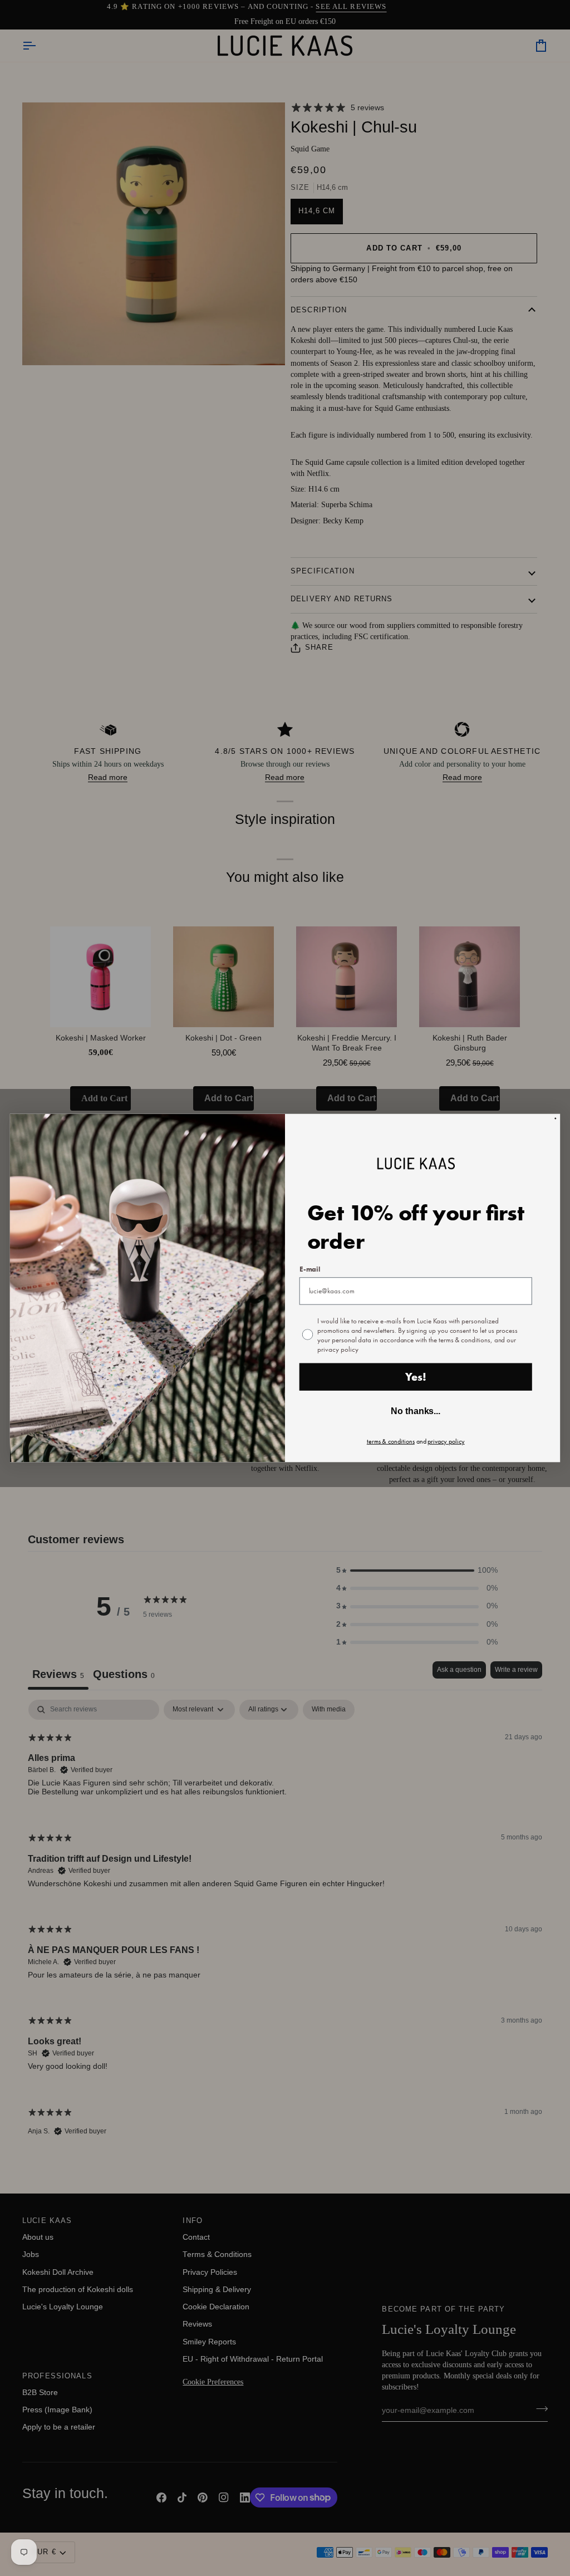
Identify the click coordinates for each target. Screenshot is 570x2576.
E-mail (310, 1269)
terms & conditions (391, 1441)
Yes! (416, 1377)
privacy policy (446, 1441)
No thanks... (416, 1411)
